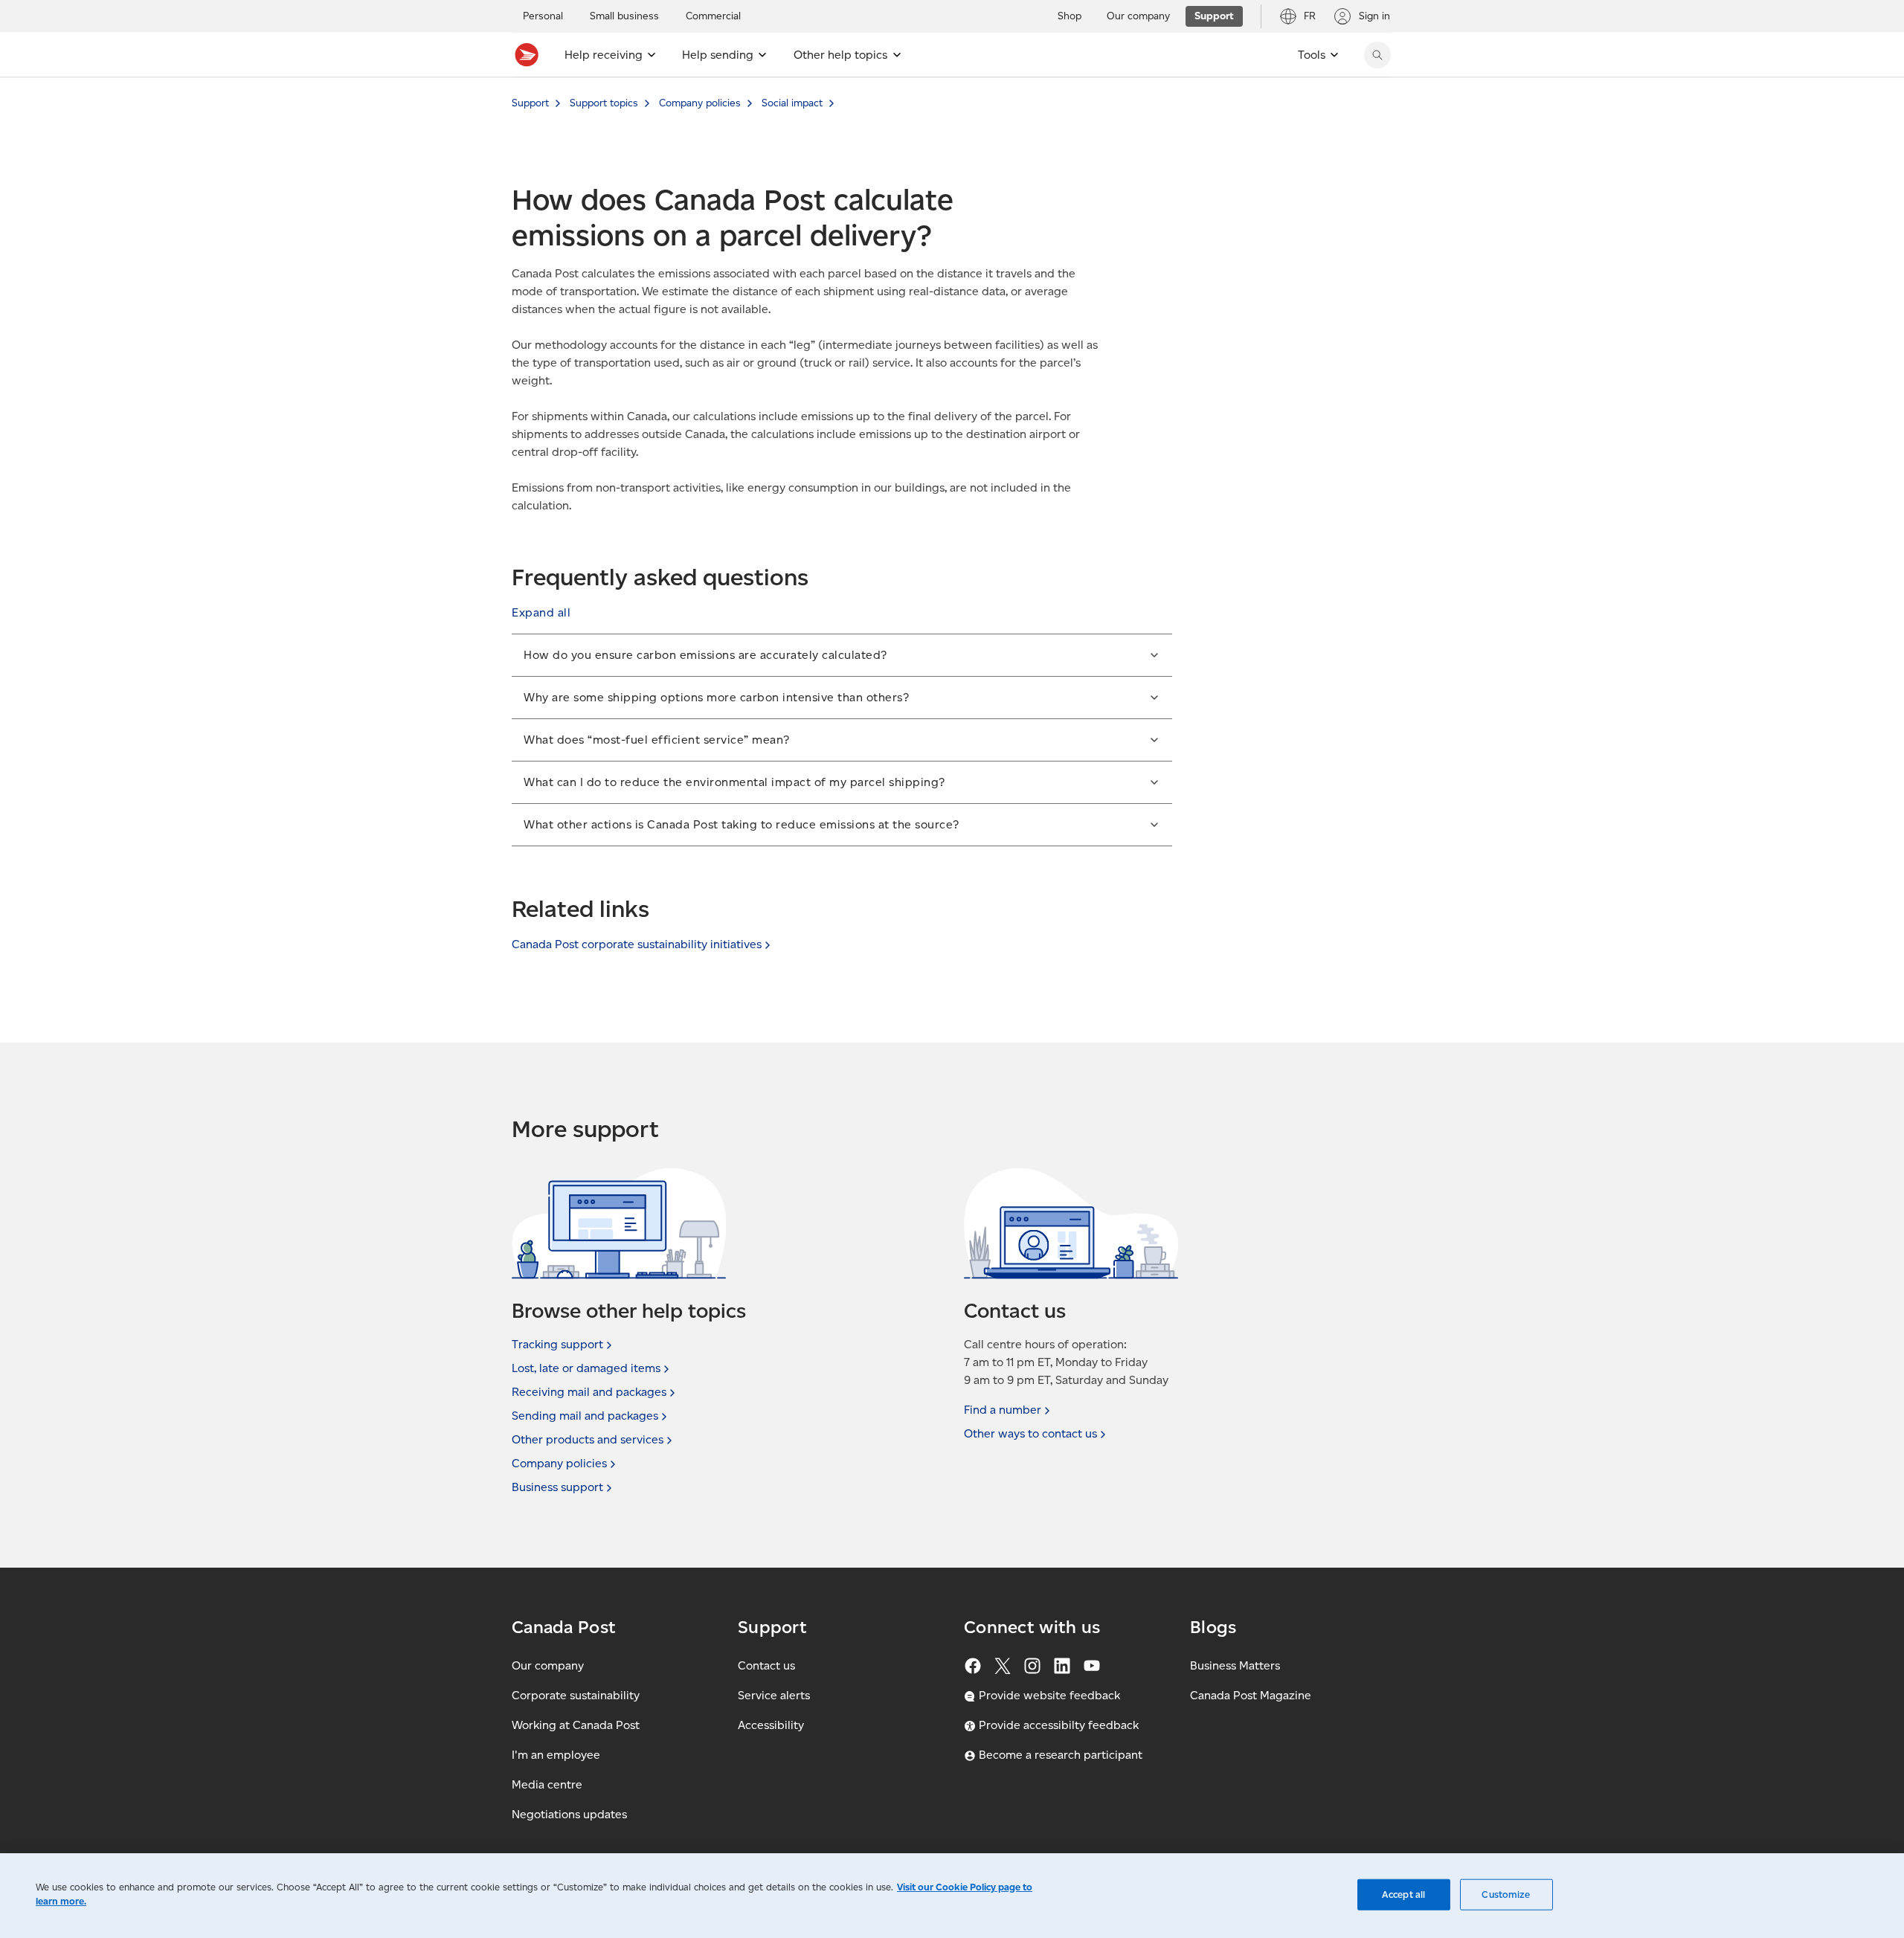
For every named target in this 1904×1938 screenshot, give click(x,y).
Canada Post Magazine (1251, 1695)
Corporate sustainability (576, 1695)
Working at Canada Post (576, 1725)
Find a (1003, 1410)
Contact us (766, 1665)
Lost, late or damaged (586, 1368)
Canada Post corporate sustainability (637, 944)
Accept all (1403, 1894)
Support (530, 103)
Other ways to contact (1030, 1433)
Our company (548, 1665)
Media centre (547, 1784)
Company (559, 1463)
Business (557, 1487)
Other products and (588, 1439)
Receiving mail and (589, 1392)
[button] (541, 613)
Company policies (700, 103)
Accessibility (771, 1725)
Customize (1506, 1894)
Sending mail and (585, 1416)
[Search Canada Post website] (1377, 55)
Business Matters (1235, 1665)
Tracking (557, 1344)
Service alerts (774, 1695)
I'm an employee (556, 1755)
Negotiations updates (569, 1814)
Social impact (792, 103)
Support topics (604, 103)
